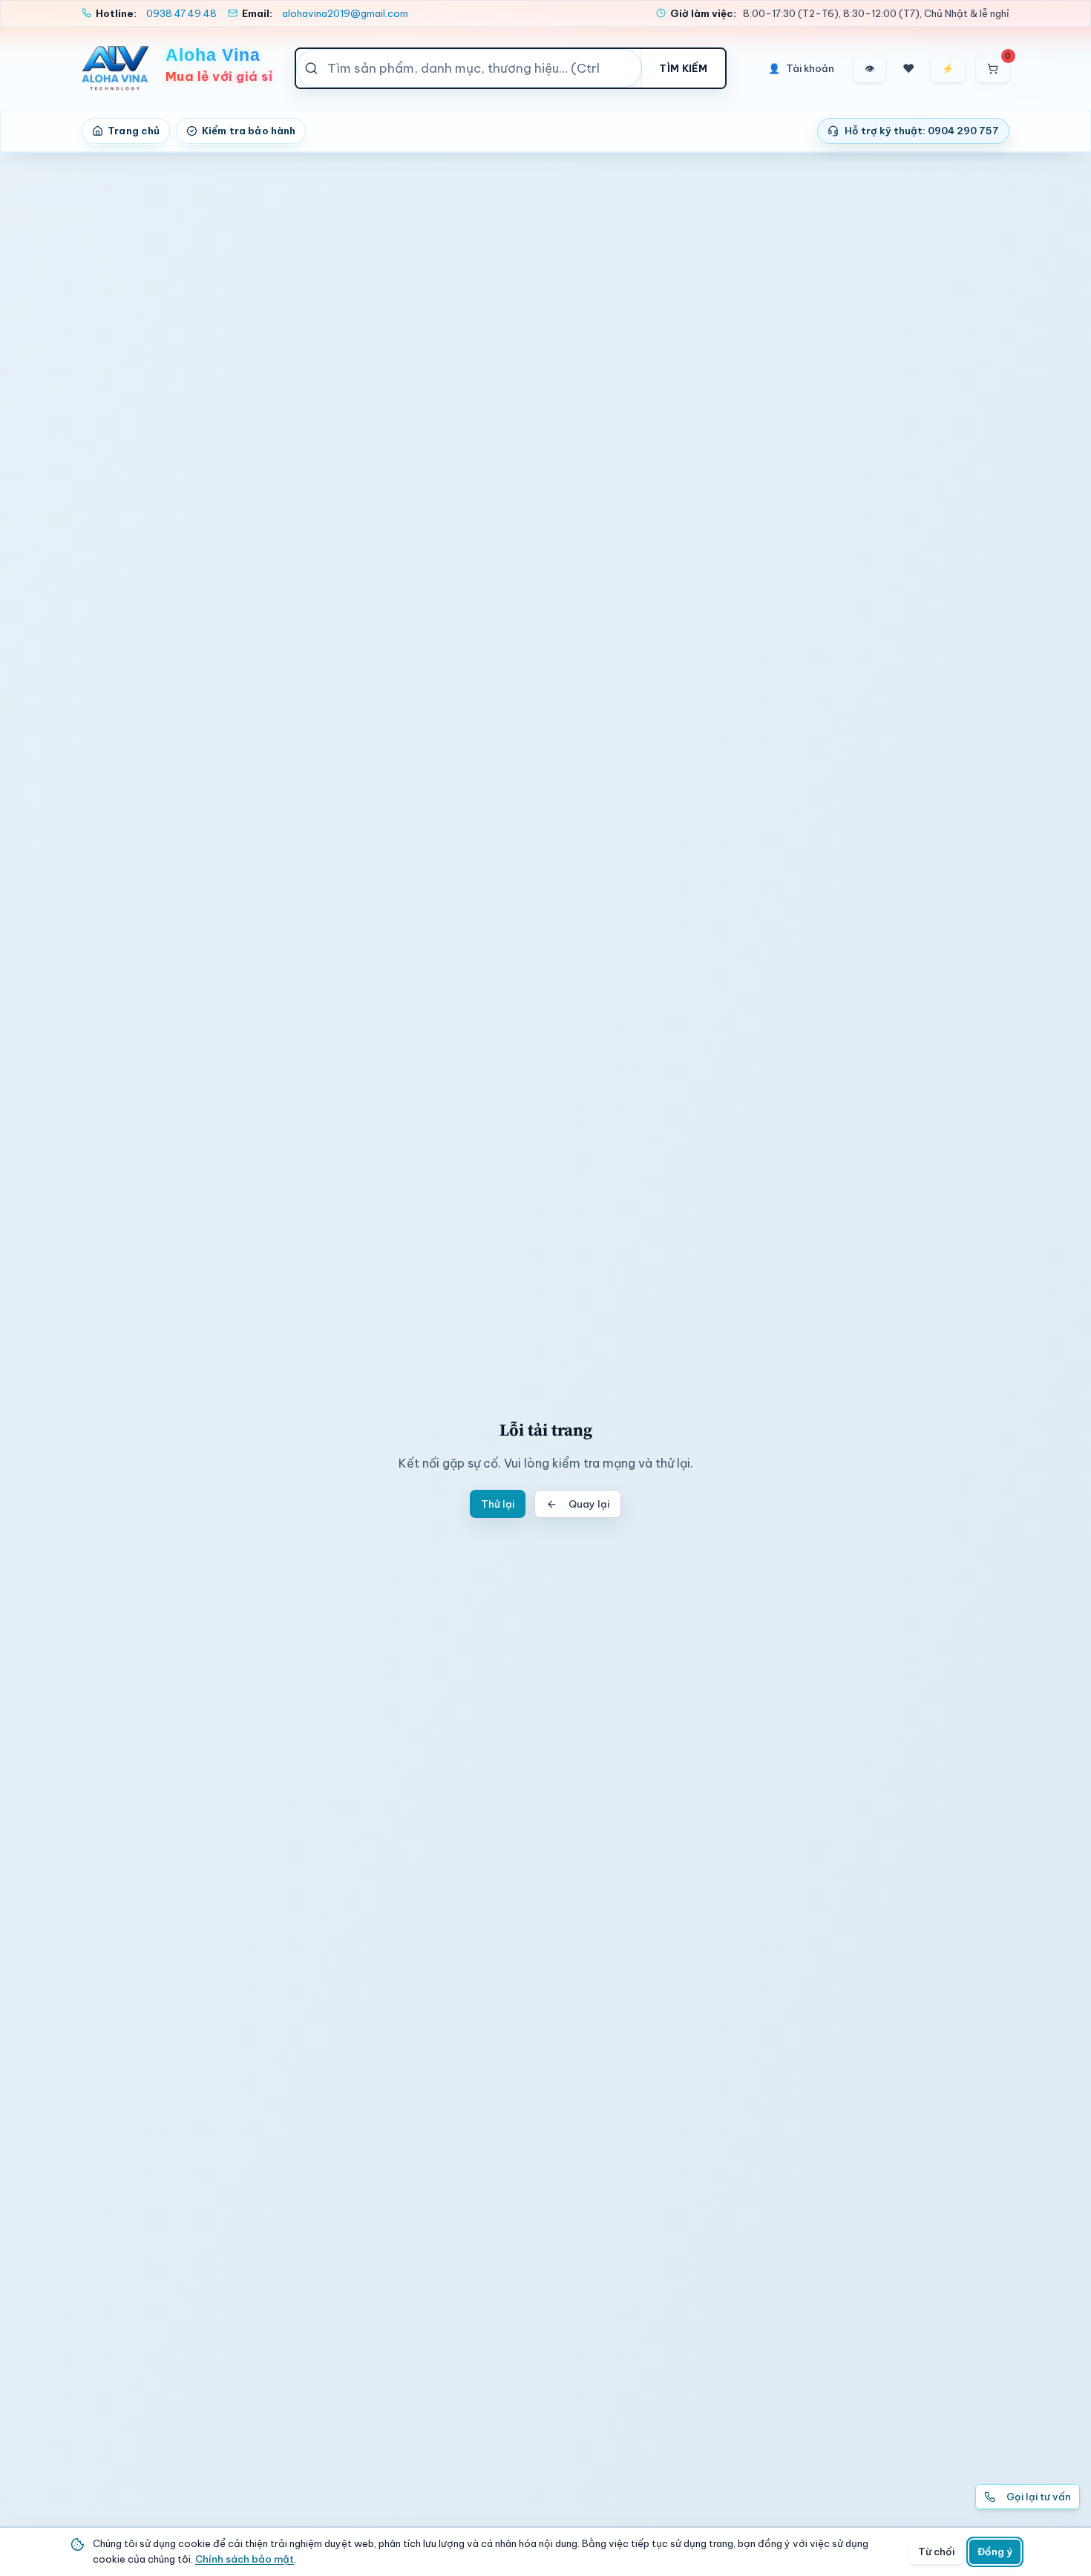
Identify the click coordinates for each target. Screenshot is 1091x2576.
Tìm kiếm (683, 68)
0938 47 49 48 (181, 13)
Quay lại (589, 1504)
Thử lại (498, 1504)
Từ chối (936, 2552)
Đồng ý (995, 2552)
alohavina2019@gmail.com (345, 13)
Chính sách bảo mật (245, 2559)
